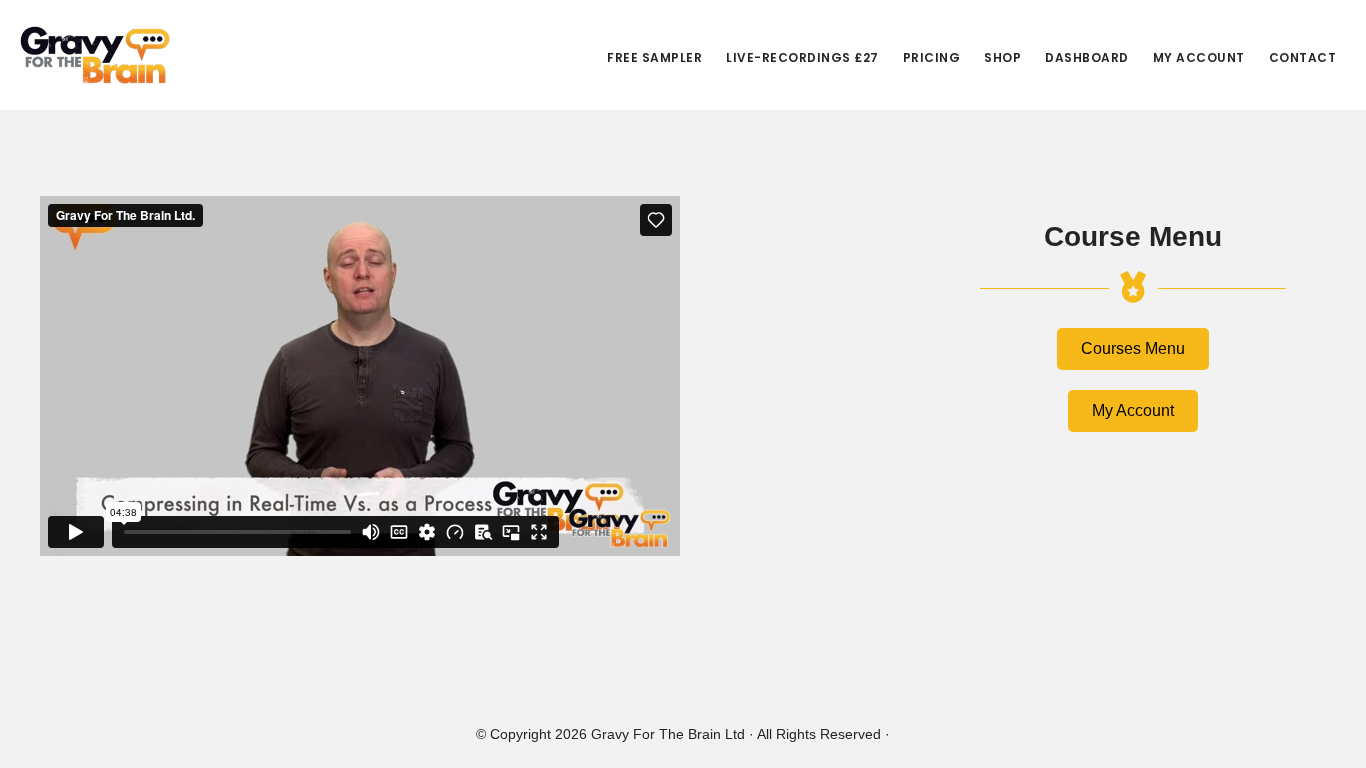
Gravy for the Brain (95, 55)
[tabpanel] (458, 381)
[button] (1133, 349)
